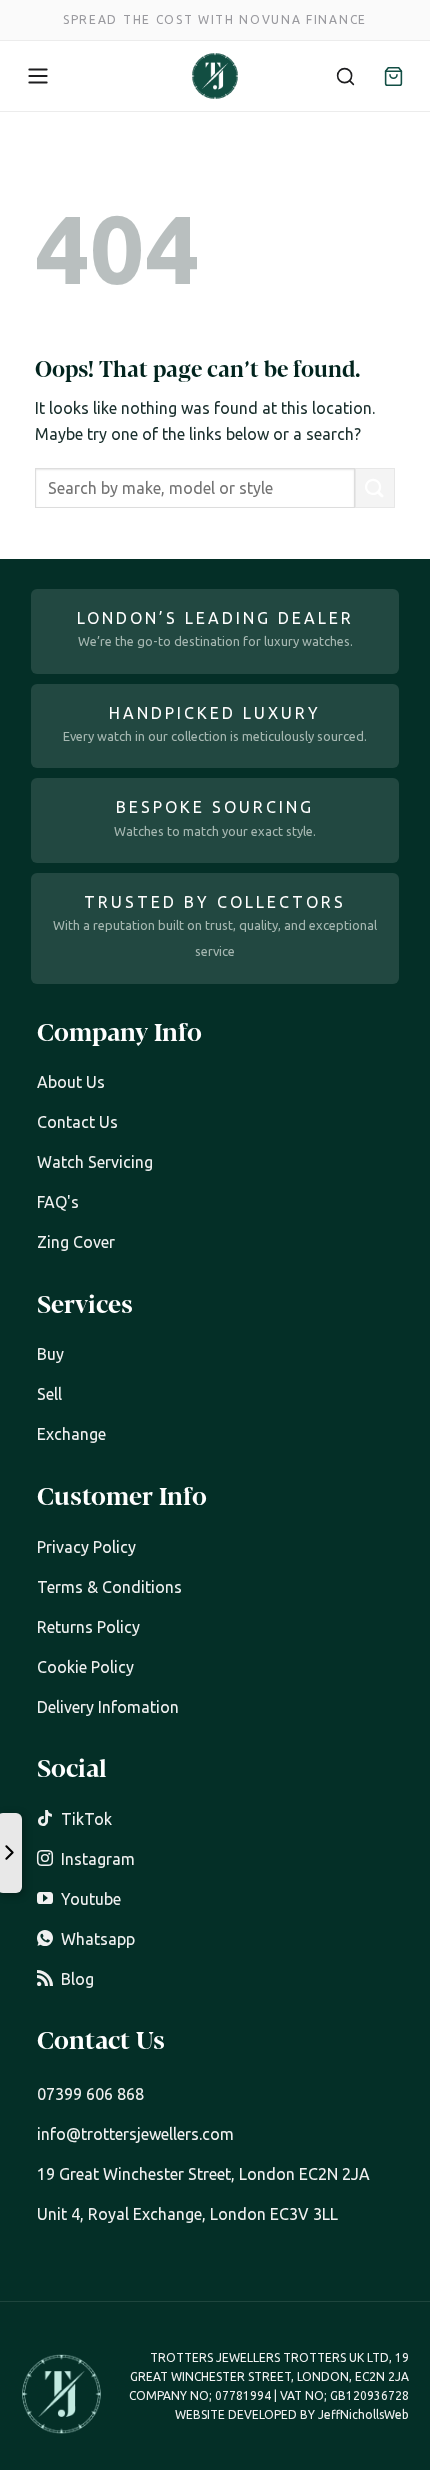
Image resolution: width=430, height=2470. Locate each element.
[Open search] (345, 76)
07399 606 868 (90, 2094)
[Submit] (375, 487)
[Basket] (393, 76)
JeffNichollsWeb (363, 2414)
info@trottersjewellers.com (135, 2134)
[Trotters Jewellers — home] (215, 76)
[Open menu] (38, 76)
